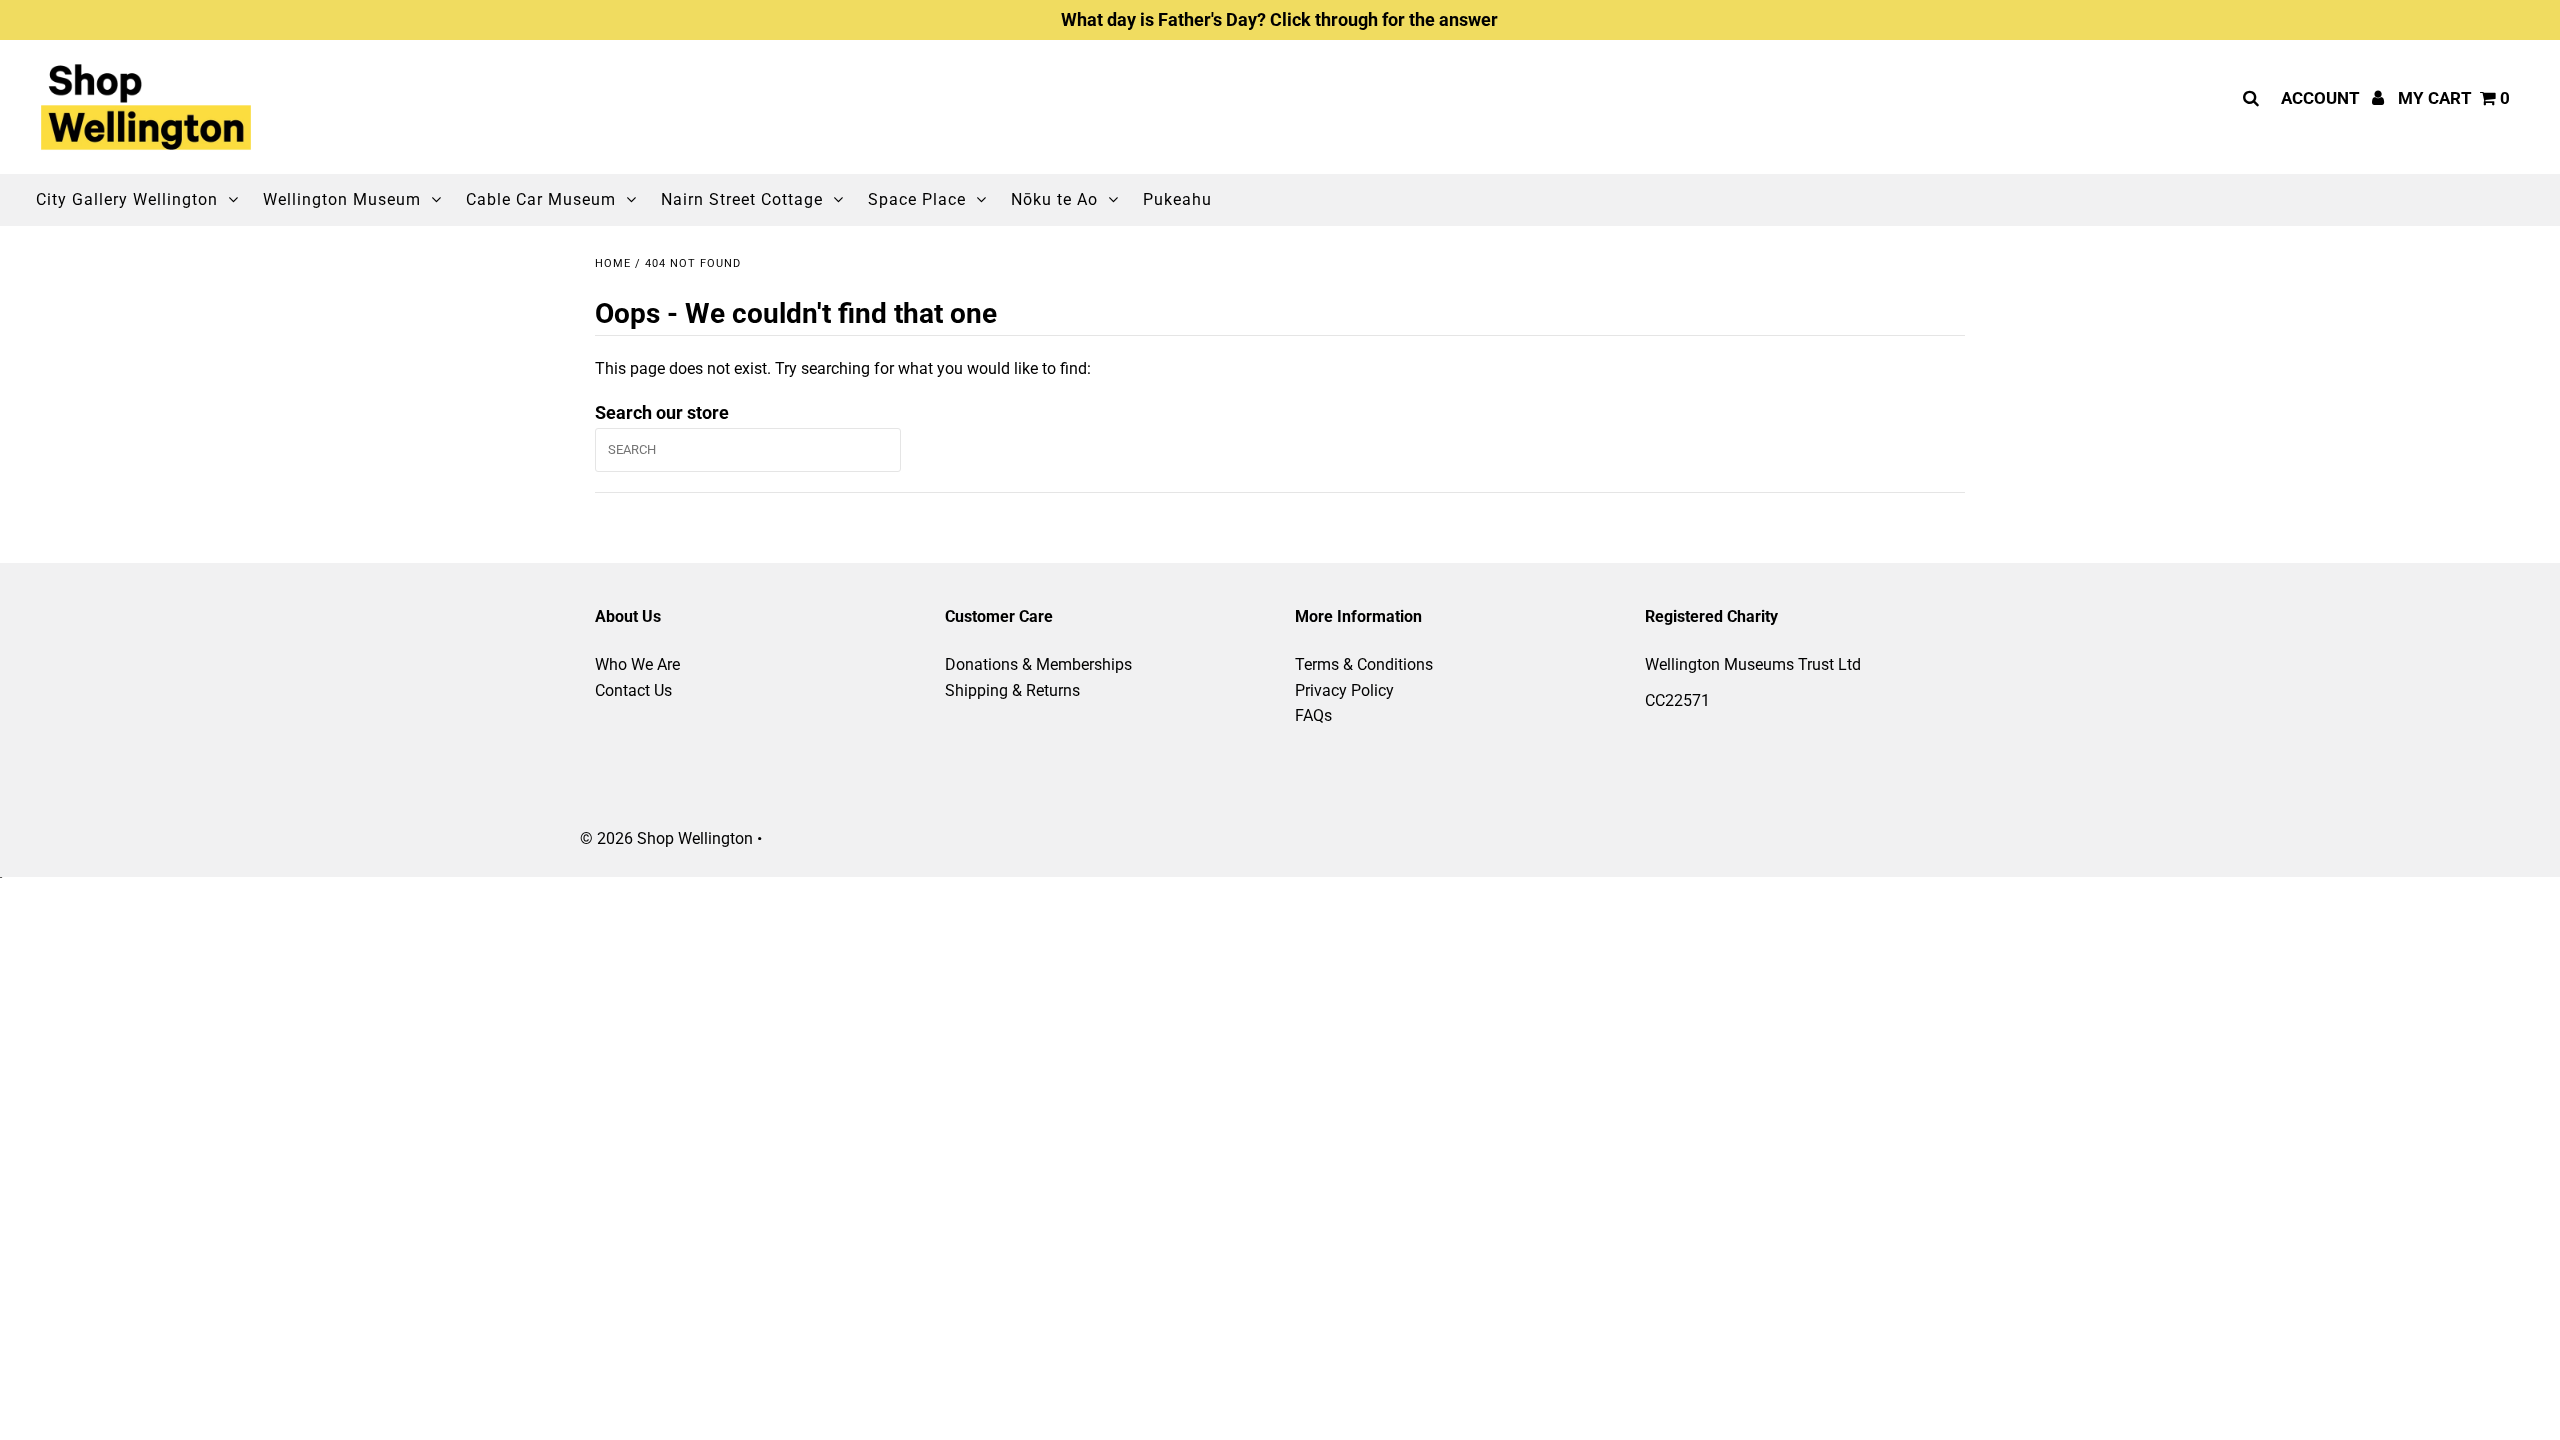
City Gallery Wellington (127, 199)
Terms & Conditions (1364, 664)
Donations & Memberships (1038, 664)
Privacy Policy (1344, 690)
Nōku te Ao (1054, 199)
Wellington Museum (342, 199)
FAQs (1313, 715)
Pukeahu (1177, 199)
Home (613, 263)
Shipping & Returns (1012, 690)
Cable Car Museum (541, 199)
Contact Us (633, 690)
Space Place (917, 199)
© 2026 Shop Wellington (666, 838)
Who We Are (637, 664)
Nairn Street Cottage (742, 199)
